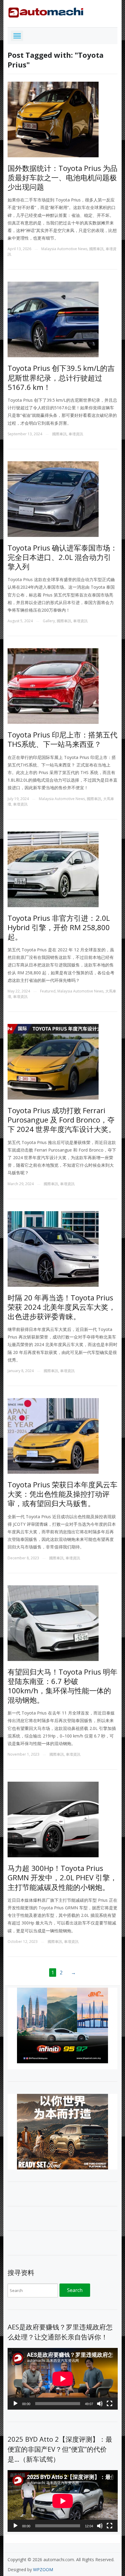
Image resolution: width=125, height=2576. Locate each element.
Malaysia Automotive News (64, 249)
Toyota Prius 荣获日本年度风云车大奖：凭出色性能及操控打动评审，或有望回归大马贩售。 (62, 1494)
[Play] (15, 2404)
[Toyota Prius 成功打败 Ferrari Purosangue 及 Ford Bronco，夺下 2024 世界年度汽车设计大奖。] (53, 1061)
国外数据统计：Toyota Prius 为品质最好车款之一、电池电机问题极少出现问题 (62, 177)
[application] (63, 2379)
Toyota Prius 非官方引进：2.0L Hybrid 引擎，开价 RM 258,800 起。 (59, 927)
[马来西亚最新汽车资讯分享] (46, 11)
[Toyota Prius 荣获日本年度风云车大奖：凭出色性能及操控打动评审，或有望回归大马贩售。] (53, 1435)
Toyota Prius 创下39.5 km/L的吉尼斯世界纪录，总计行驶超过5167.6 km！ (61, 377)
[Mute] (100, 2404)
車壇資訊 (76, 434)
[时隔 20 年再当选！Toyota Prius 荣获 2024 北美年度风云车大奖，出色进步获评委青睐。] (53, 1248)
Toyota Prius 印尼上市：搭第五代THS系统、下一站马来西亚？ (62, 739)
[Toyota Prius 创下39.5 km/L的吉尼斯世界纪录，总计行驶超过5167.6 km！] (53, 319)
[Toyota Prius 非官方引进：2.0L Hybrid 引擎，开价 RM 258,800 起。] (53, 869)
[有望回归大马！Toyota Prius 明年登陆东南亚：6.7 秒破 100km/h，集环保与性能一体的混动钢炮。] (53, 1622)
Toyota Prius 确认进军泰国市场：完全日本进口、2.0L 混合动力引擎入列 (62, 557)
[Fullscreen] (110, 2404)
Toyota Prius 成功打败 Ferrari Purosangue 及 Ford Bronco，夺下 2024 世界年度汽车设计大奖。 (62, 1120)
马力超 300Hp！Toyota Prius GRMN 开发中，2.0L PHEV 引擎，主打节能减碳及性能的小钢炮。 (62, 1877)
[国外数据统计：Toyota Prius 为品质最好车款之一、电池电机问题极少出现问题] (53, 119)
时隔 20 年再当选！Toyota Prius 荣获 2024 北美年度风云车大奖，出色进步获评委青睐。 (62, 1307)
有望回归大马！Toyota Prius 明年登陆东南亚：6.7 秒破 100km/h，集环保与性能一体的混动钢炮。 (62, 1686)
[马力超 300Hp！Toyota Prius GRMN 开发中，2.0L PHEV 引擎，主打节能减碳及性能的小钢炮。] (53, 1819)
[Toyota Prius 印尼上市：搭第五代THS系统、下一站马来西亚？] (53, 686)
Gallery (49, 621)
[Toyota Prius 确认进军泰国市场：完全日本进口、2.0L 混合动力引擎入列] (53, 498)
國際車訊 (96, 249)
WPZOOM (43, 2569)
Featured (48, 991)
